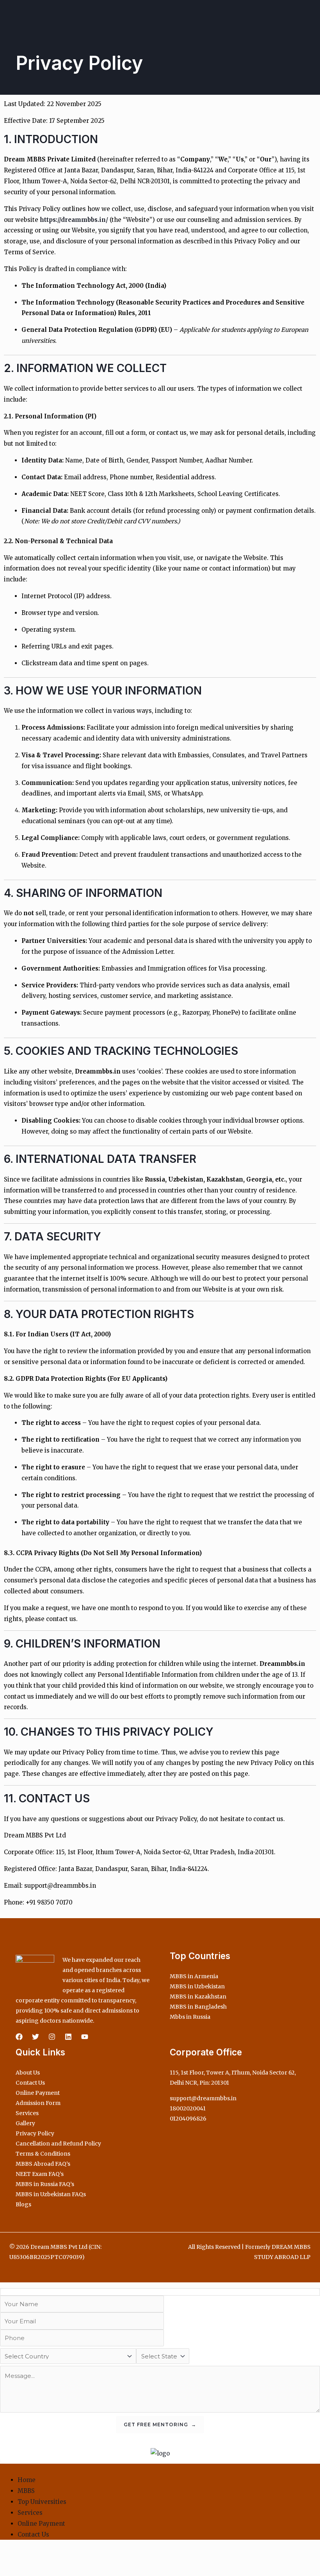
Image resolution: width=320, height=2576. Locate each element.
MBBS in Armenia (194, 1976)
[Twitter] (36, 2037)
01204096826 (188, 2119)
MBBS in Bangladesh (198, 2007)
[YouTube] (85, 2037)
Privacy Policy (35, 2133)
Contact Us (30, 2083)
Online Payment (38, 2093)
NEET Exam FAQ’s (40, 2174)
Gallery (25, 2123)
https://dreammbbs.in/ (74, 220)
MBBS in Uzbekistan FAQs (51, 2194)
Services (27, 2113)
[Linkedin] (68, 2037)
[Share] (42, 2556)
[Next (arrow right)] (25, 2570)
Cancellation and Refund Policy (58, 2144)
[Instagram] (52, 2037)
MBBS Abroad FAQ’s (43, 2164)
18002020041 (188, 2108)
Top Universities (42, 2502)
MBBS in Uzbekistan (197, 1986)
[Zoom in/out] (8, 2556)
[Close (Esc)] (59, 2556)
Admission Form (38, 2103)
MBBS (26, 2491)
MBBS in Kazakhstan (198, 1997)
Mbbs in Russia (190, 2017)
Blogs (23, 2204)
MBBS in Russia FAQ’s (45, 2184)
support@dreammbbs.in (203, 2098)
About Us (28, 2073)
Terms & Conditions (43, 2154)
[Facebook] (19, 2037)
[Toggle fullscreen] (25, 2556)
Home (27, 2480)
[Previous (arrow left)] (8, 2570)
